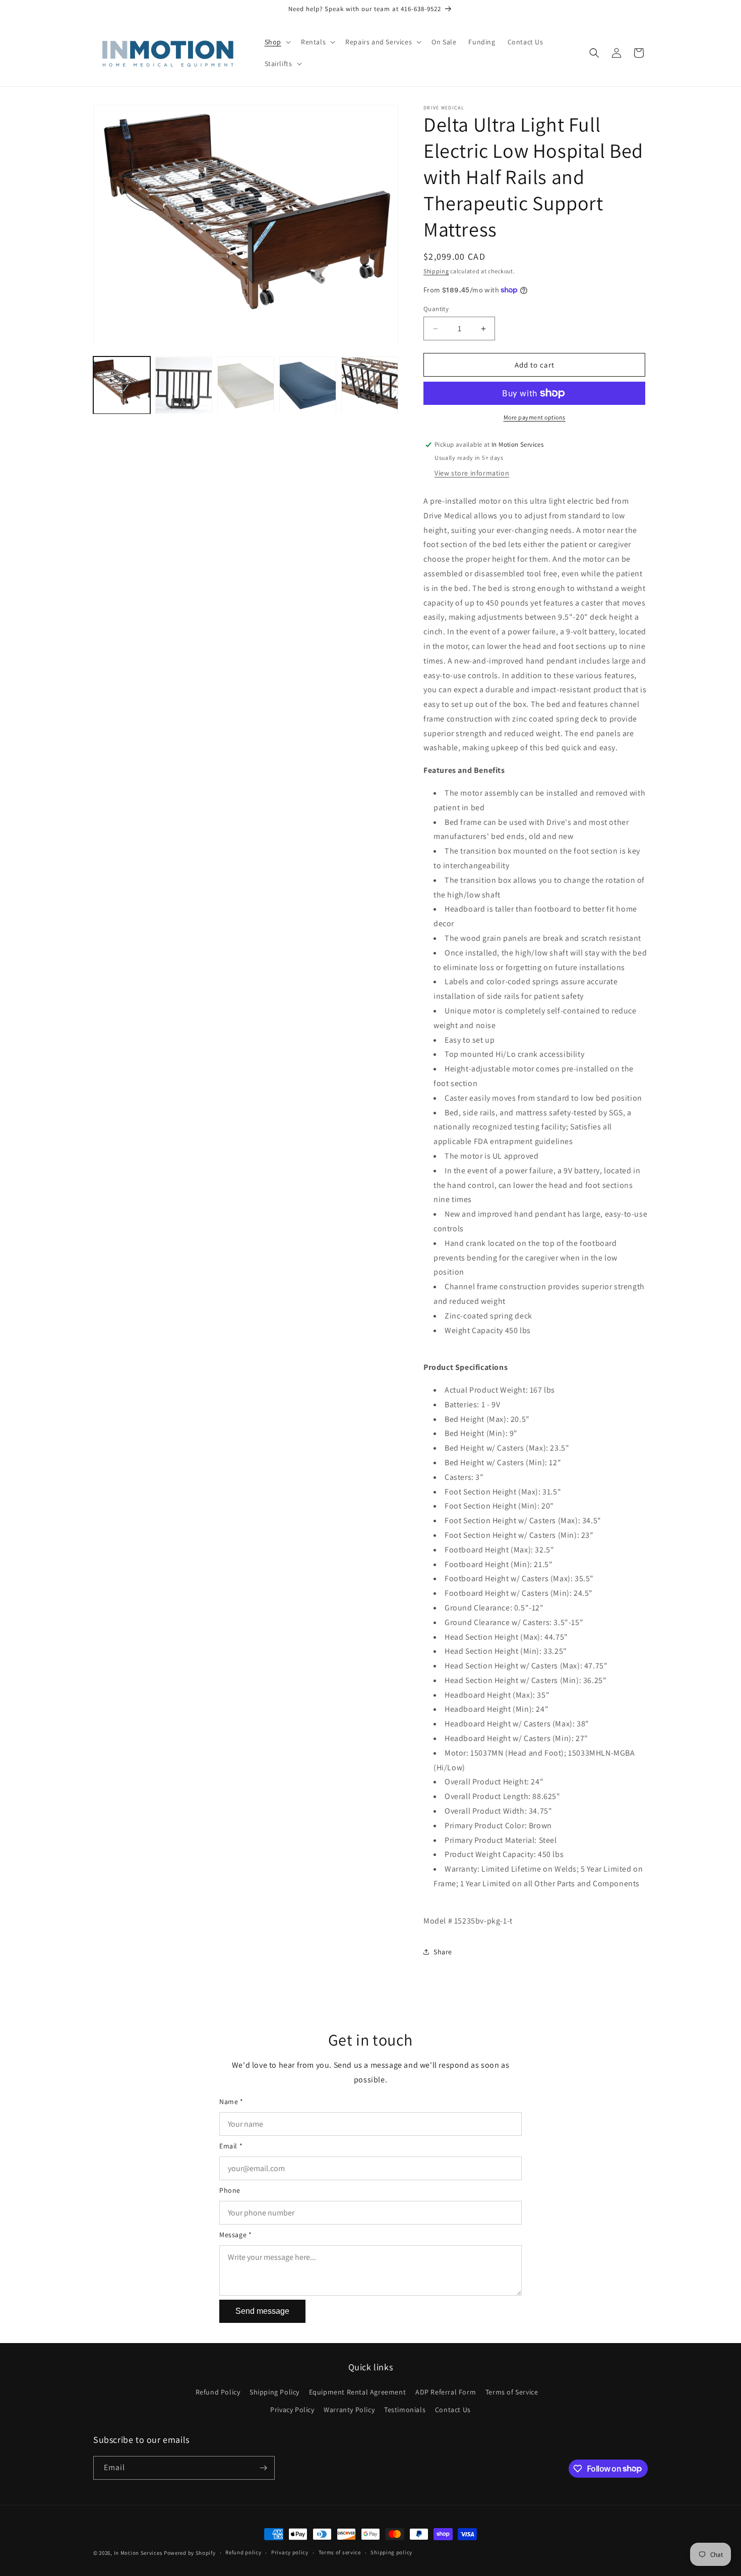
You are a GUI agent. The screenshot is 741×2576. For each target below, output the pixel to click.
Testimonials (405, 2410)
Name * (231, 2102)
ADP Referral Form (446, 2392)
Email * (231, 2146)
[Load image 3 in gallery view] (246, 385)
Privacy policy (290, 2552)
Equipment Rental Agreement (358, 2392)
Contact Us (453, 2410)
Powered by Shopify (190, 2553)
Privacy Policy (292, 2410)
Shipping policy (391, 2552)
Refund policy (243, 2552)
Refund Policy (218, 2392)
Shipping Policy (274, 2392)
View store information (472, 473)
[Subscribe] (263, 2468)
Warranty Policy (349, 2410)
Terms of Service (512, 2392)
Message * (235, 2235)
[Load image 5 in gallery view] (370, 385)
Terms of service (340, 2552)
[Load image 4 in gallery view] (308, 385)
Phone (230, 2190)
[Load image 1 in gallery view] (122, 385)
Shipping (436, 271)
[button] (277, 42)
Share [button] (443, 1952)
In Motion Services (138, 2553)
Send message (262, 2311)
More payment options (535, 417)
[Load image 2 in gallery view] (184, 385)
